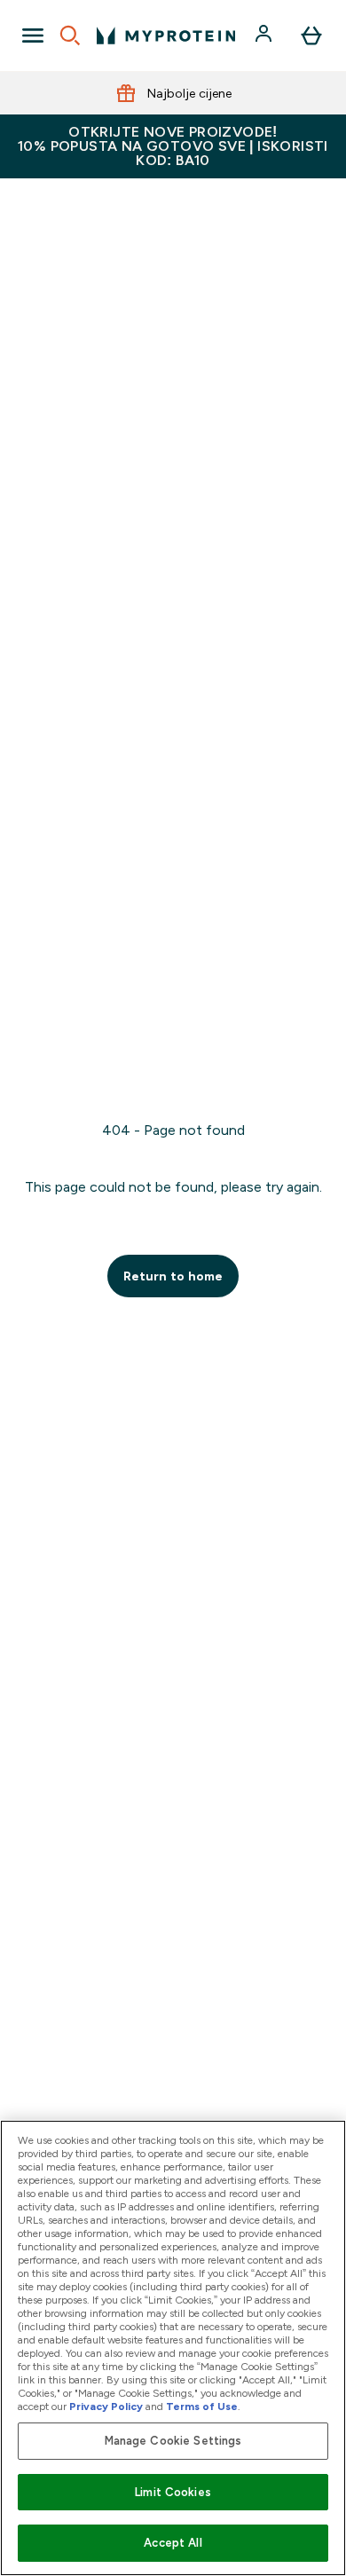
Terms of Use (202, 2407)
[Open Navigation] (33, 35)
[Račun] (265, 35)
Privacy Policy (106, 2407)
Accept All (173, 2543)
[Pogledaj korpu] (311, 35)
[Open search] (70, 35)
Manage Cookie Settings (173, 2441)
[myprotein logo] (166, 35)
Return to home (173, 1276)
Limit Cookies (173, 2492)
